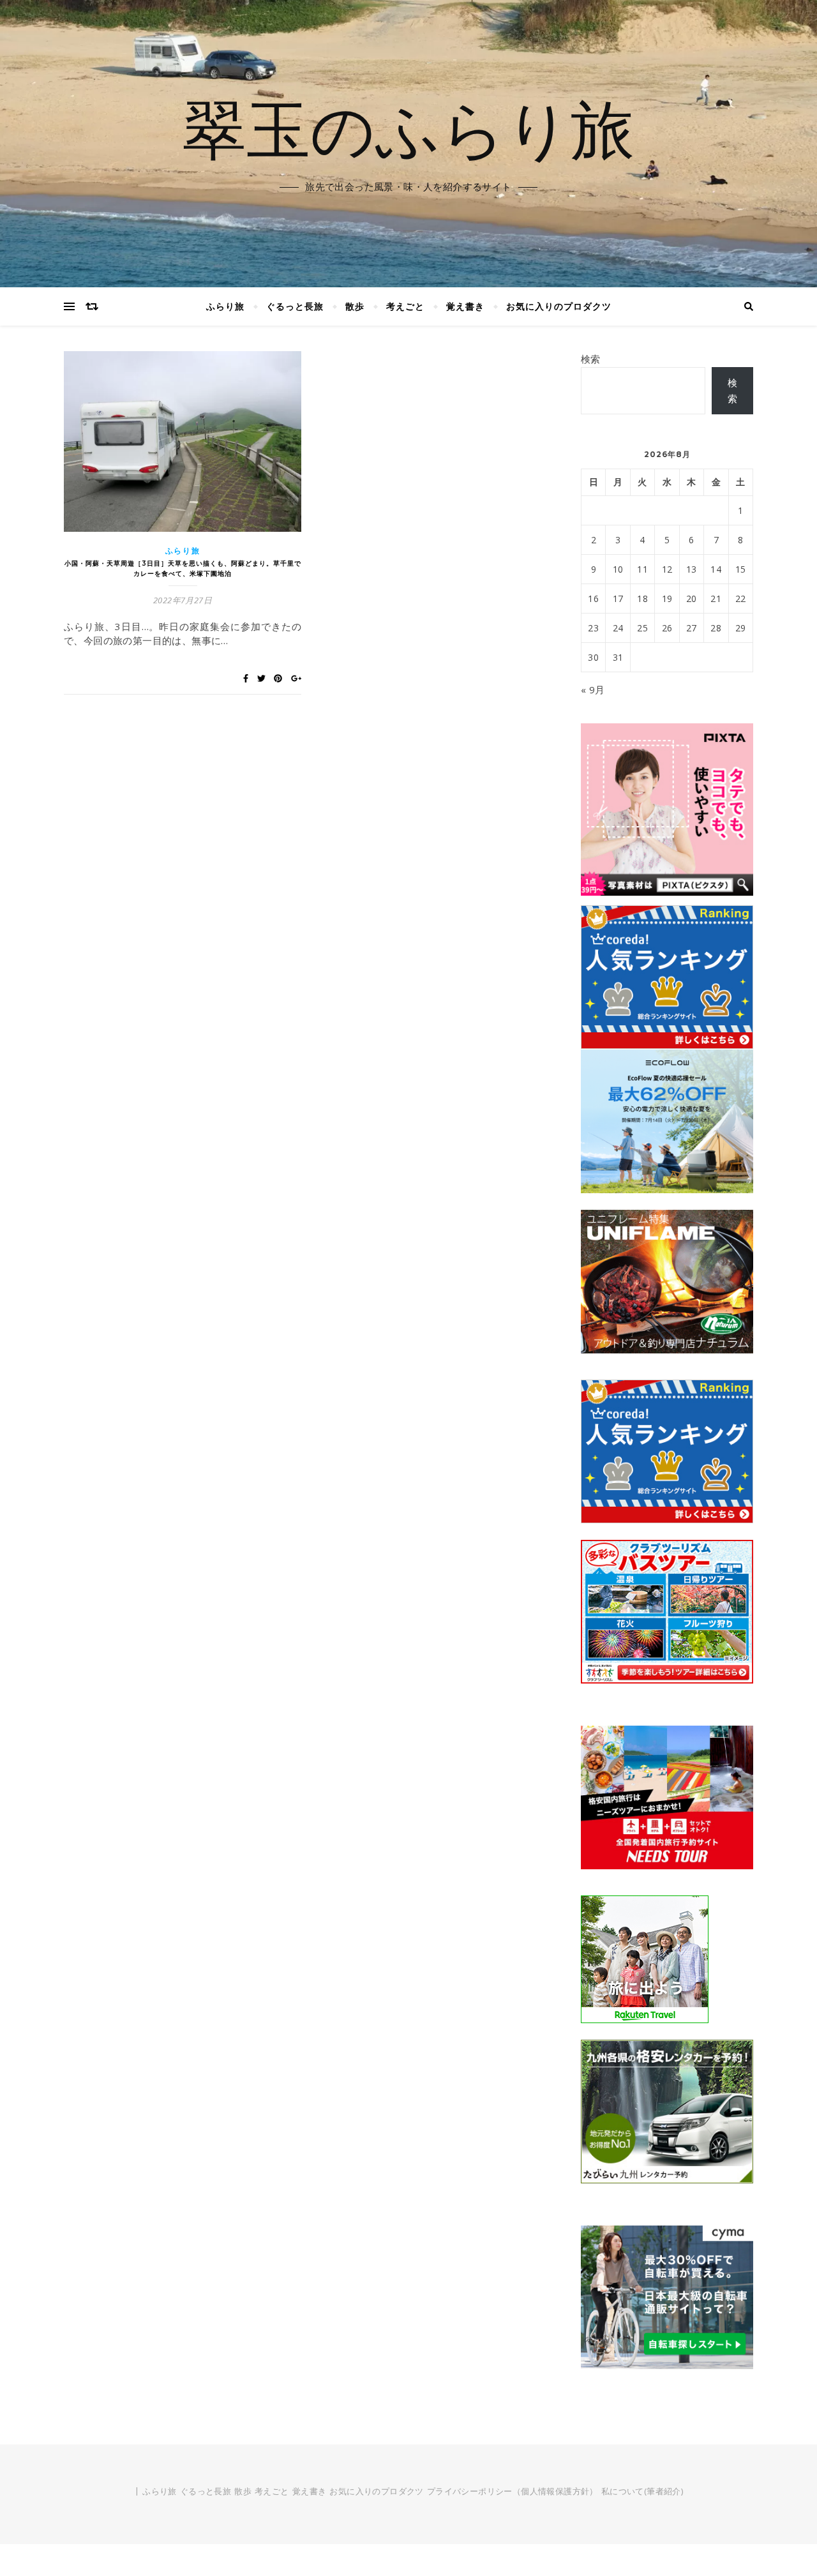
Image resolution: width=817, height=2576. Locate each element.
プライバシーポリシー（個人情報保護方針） (513, 2491)
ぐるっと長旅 (295, 306)
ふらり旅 (225, 306)
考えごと (405, 306)
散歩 (355, 306)
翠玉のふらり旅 (408, 128)
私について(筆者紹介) (642, 2491)
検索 (591, 359)
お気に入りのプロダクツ (559, 306)
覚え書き (465, 306)
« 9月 (593, 689)
